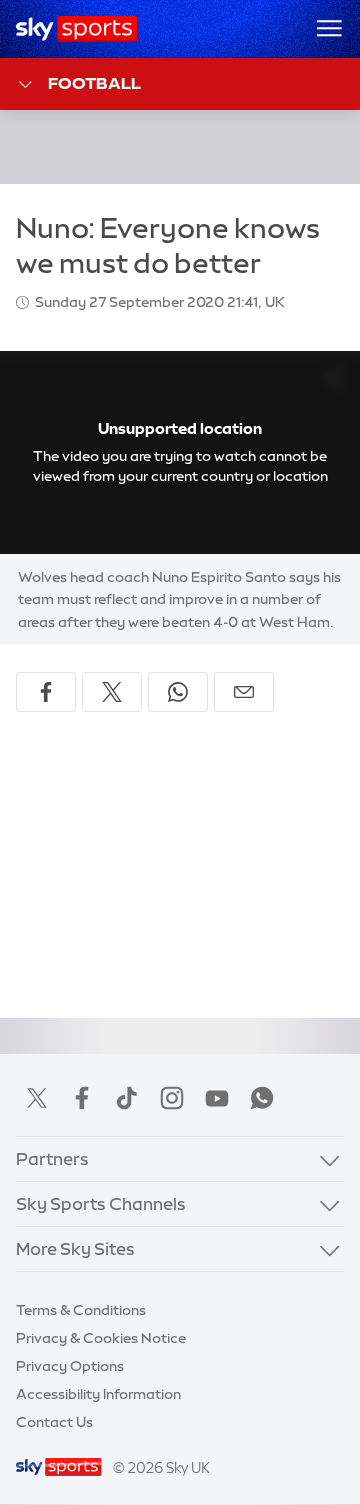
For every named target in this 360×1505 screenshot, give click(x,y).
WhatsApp (262, 1098)
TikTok (127, 1098)
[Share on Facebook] (46, 692)
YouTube (217, 1098)
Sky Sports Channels (101, 1203)
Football (94, 83)
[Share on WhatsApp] (178, 692)
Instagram (172, 1098)
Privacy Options (70, 1366)
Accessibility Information (98, 1394)
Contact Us (54, 1422)
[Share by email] (244, 692)
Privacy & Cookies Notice (101, 1338)
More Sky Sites (75, 1248)
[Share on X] (112, 692)
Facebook (82, 1098)
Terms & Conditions (81, 1310)
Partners (52, 1158)
